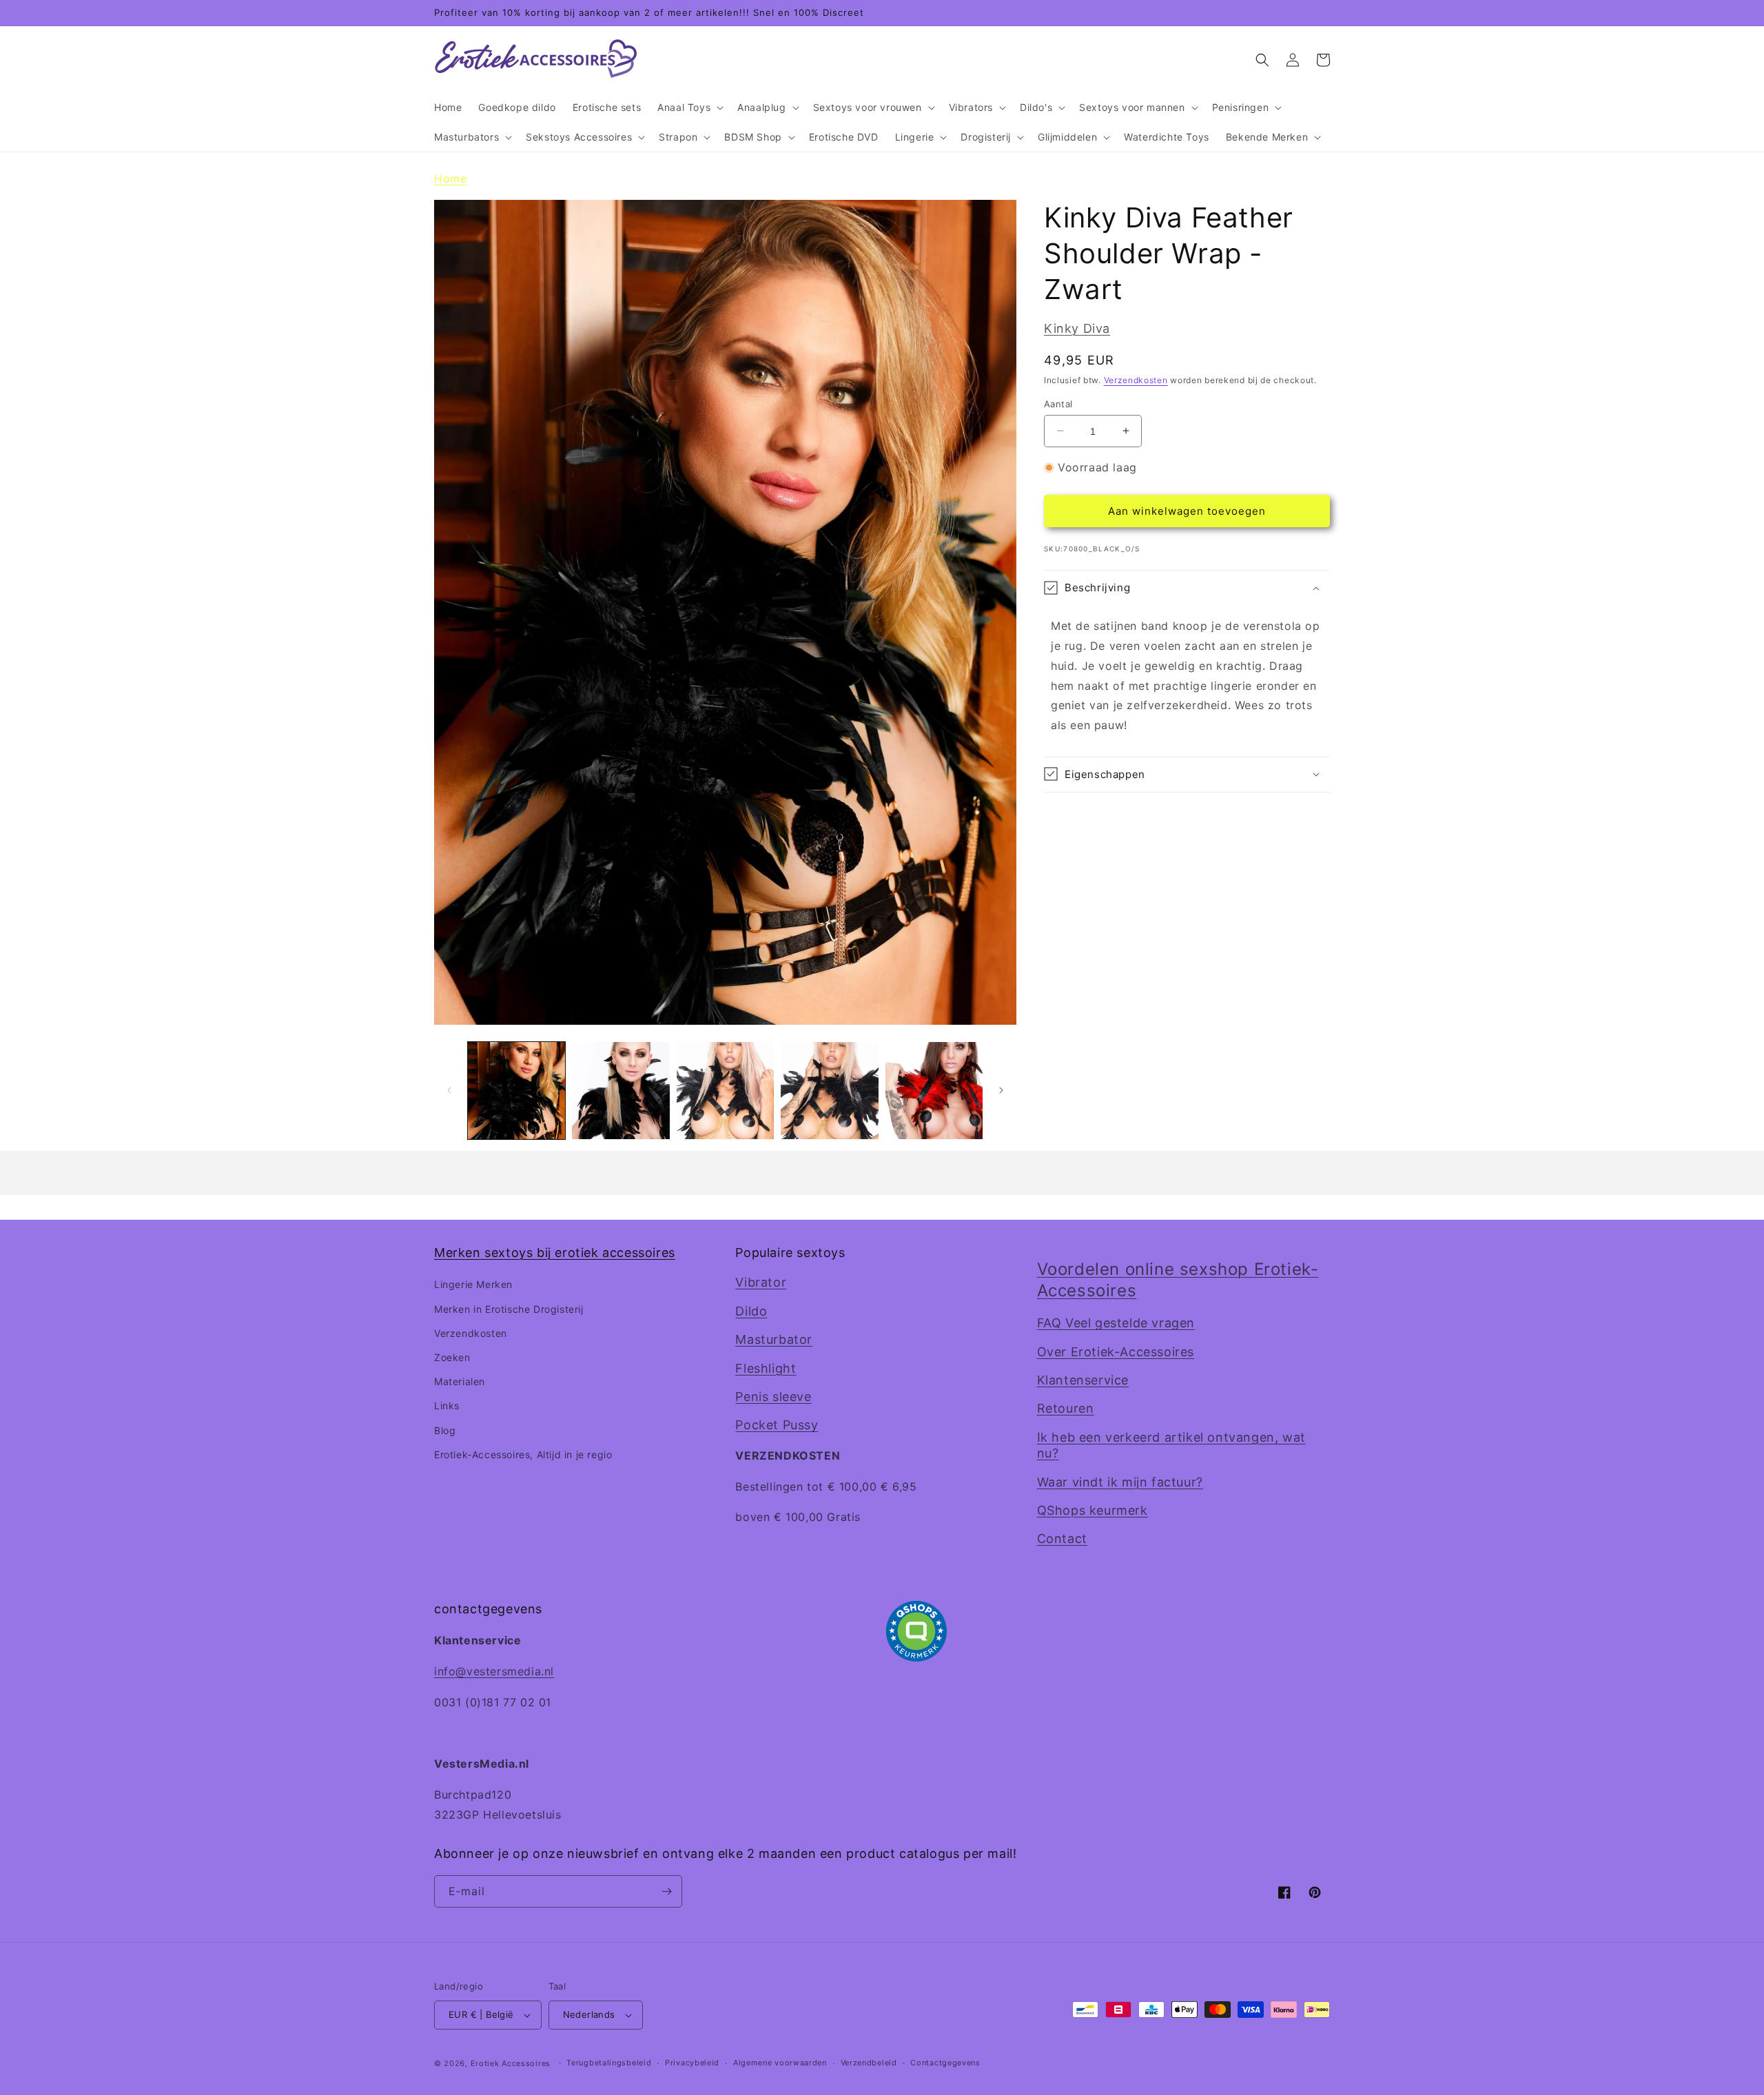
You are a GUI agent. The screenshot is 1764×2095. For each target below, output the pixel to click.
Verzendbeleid (869, 2063)
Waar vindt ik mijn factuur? (1120, 1482)
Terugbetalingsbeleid (609, 2063)
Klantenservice (1083, 1380)
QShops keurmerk (1093, 1510)
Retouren (1066, 1408)
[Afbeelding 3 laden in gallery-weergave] (725, 1091)
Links (447, 1406)
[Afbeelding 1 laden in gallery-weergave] (516, 1091)
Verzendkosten (1136, 379)
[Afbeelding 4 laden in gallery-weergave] (829, 1091)
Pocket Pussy (777, 1425)
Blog (445, 1430)
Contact (1062, 1539)
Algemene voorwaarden (780, 2063)
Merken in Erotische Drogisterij (509, 1309)
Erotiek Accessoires (511, 2063)
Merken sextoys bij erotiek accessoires (555, 1253)
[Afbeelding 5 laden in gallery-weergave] (934, 1091)
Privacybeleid (692, 2063)
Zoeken (452, 1357)
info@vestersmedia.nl (494, 1671)
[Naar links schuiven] (449, 1090)
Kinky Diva (1077, 328)
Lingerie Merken (473, 1284)
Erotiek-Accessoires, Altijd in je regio (523, 1454)
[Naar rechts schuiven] (1001, 1090)
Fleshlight (766, 1368)
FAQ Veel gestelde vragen (1116, 1323)
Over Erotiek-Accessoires (1116, 1352)
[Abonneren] (666, 1891)
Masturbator (774, 1339)
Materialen (460, 1381)
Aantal (1058, 403)
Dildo (751, 1311)
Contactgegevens (945, 2063)
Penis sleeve (773, 1397)
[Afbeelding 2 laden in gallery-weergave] (621, 1091)
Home (450, 178)
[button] (689, 108)
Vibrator (761, 1282)
